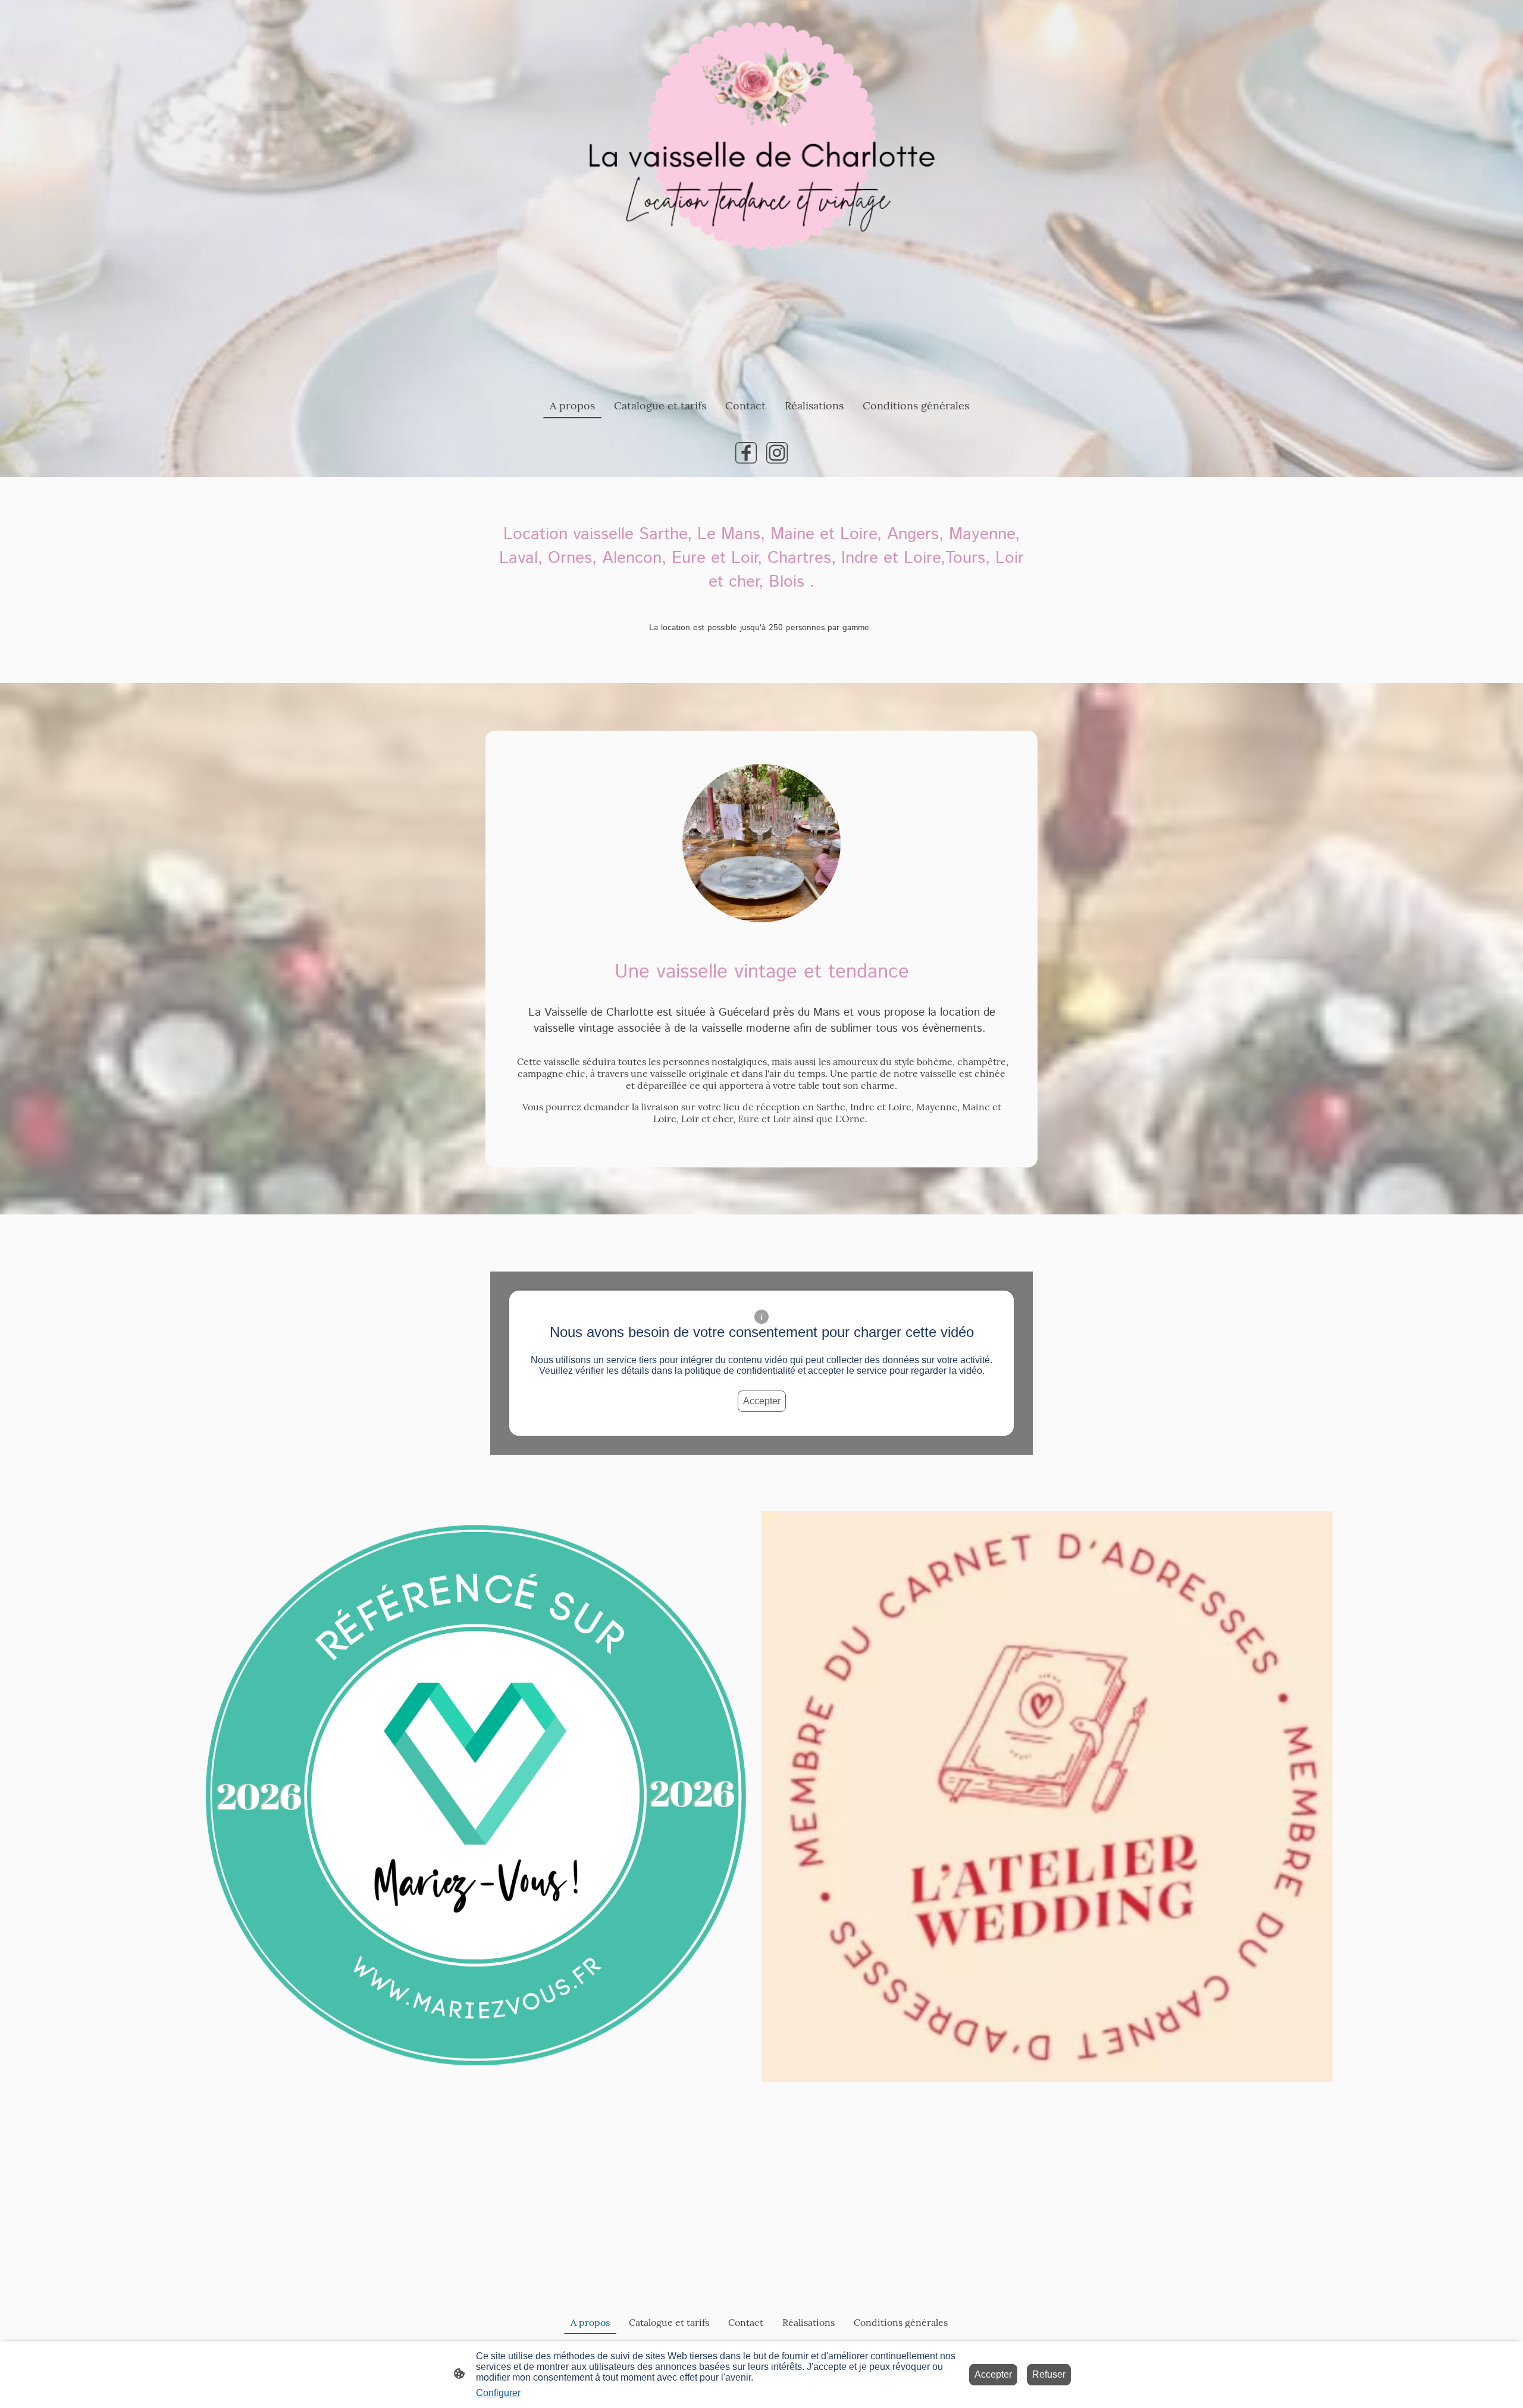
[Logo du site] (761, 191)
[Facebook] (746, 453)
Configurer (498, 2393)
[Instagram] (777, 453)
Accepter (762, 1401)
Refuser (1049, 2374)
